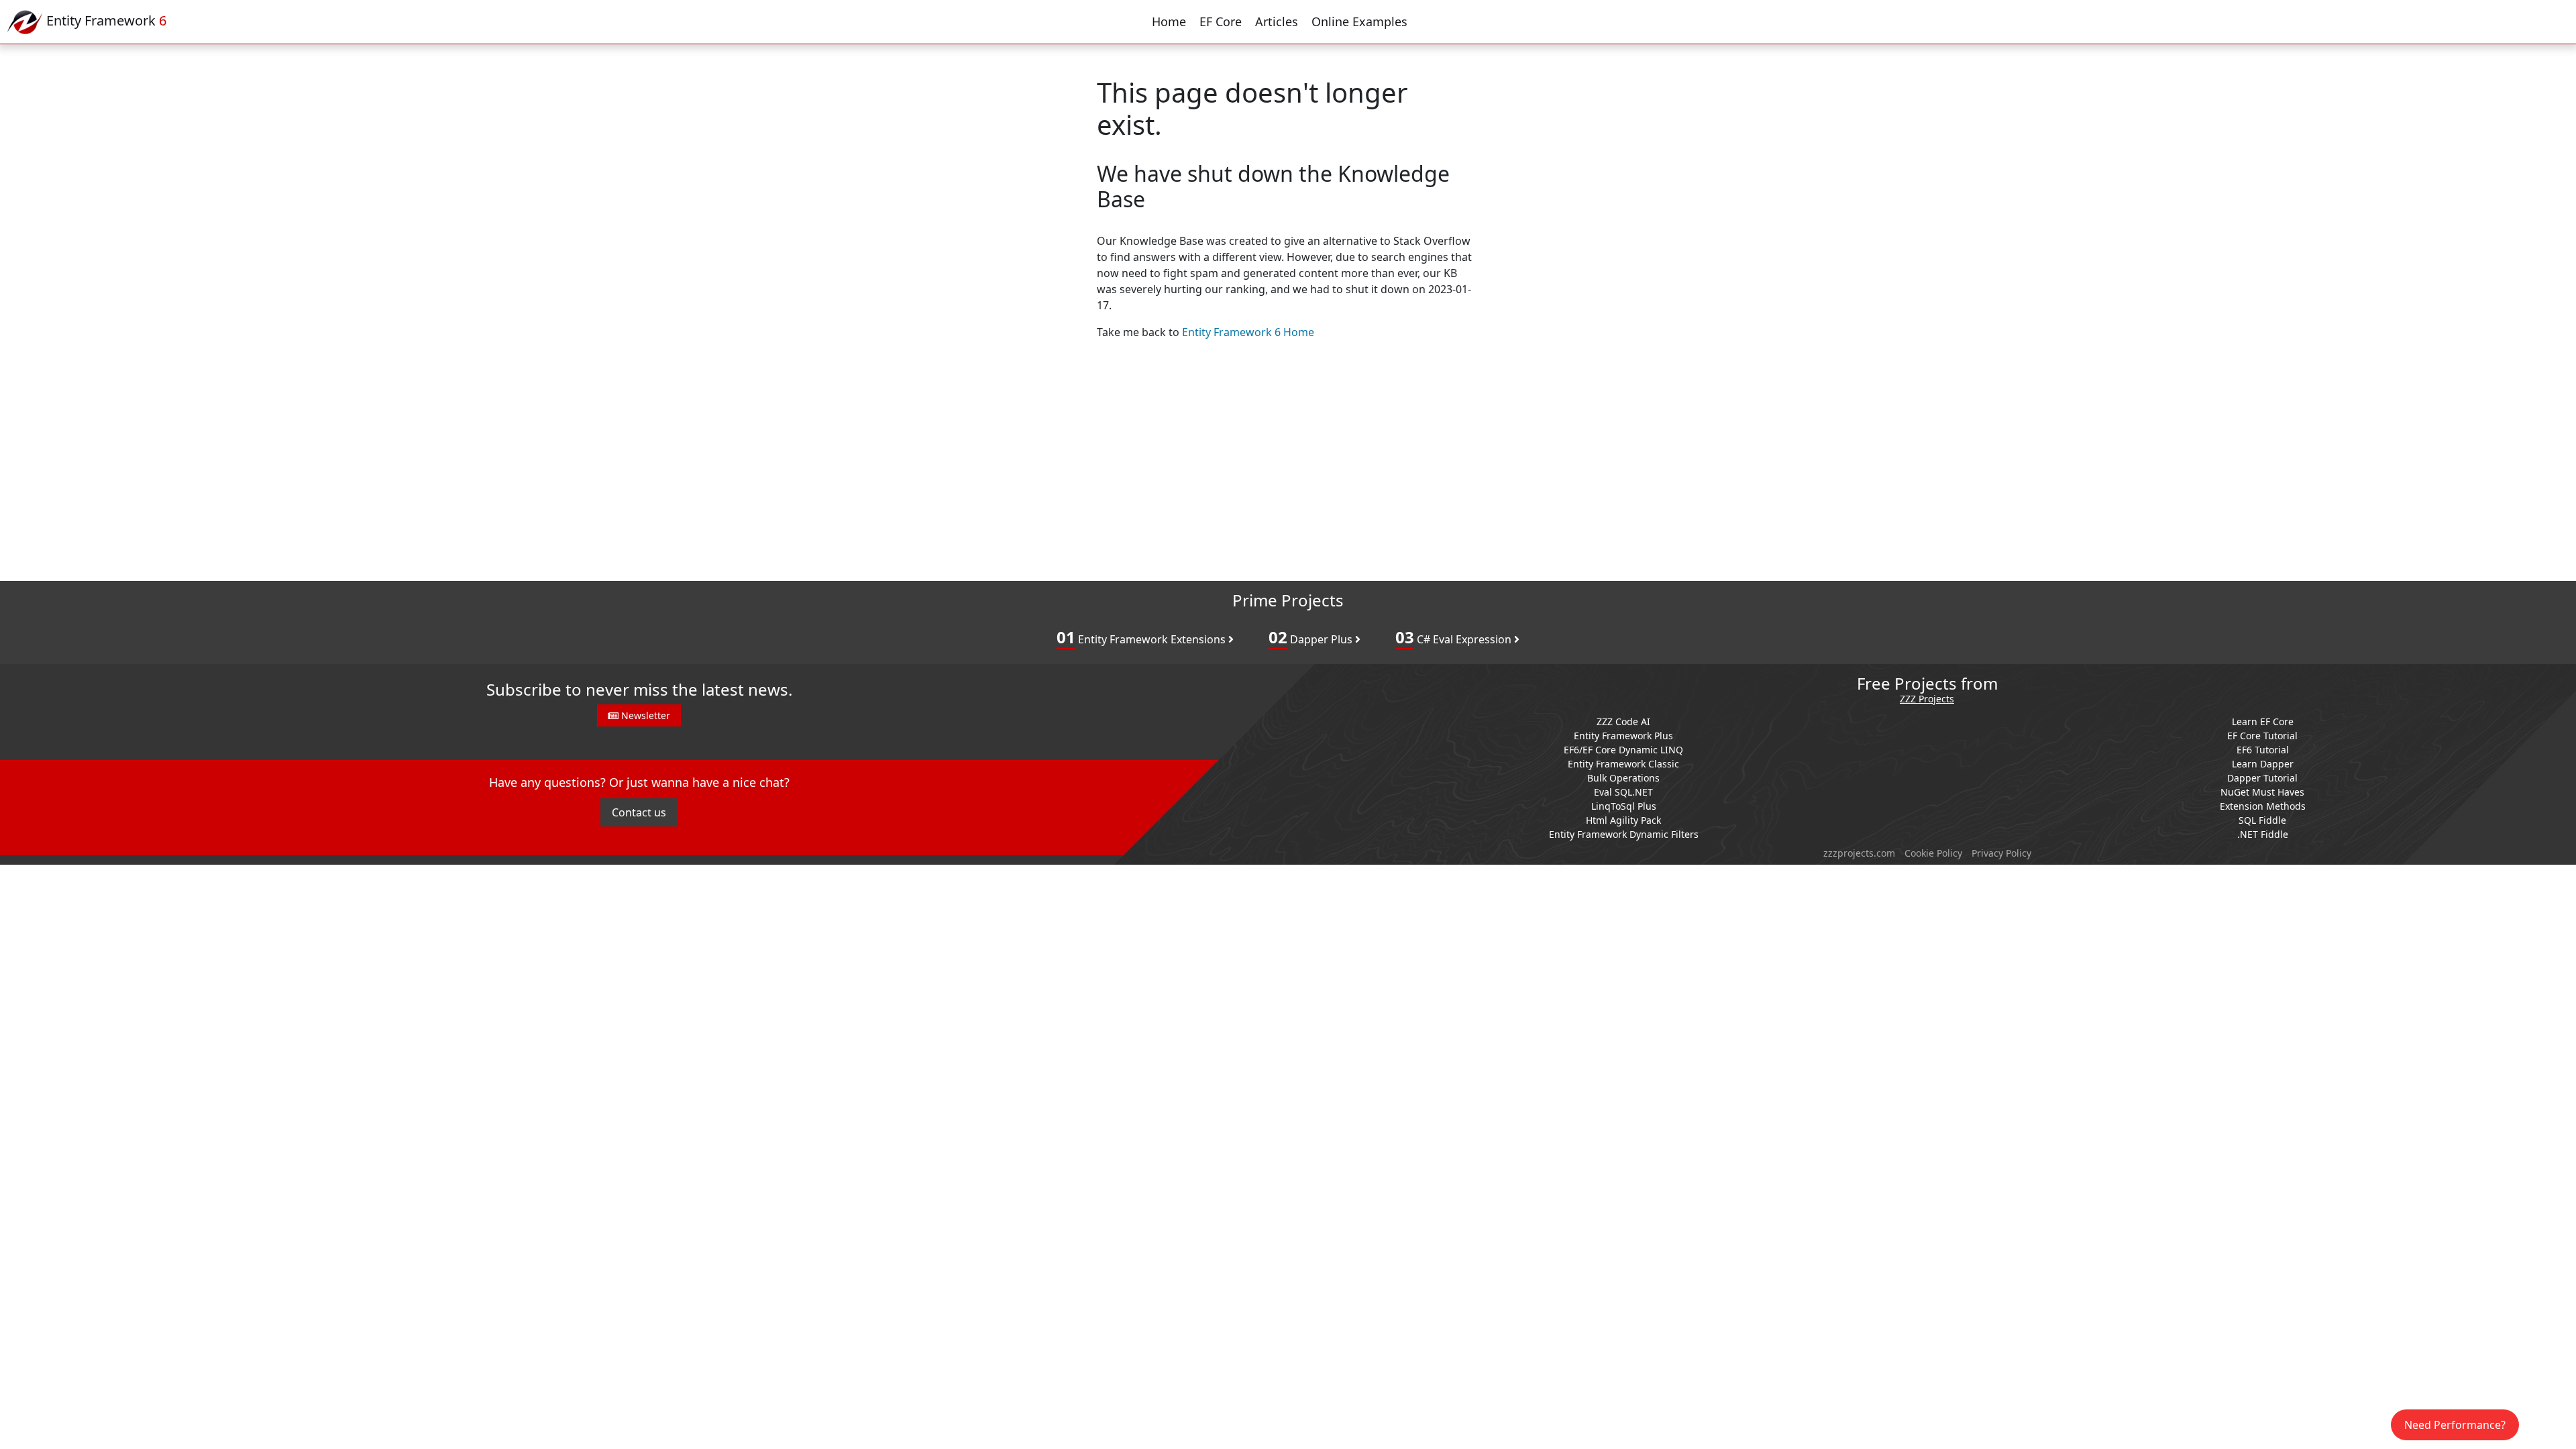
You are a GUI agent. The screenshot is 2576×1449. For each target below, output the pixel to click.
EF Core (1221, 21)
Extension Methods (2263, 806)
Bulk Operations (1623, 778)
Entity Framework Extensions (1142, 637)
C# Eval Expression (1455, 637)
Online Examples (1359, 21)
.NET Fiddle (2263, 834)
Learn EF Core (2263, 721)
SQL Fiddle (2262, 820)
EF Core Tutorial (2262, 736)
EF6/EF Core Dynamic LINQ (1623, 750)
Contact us (639, 812)
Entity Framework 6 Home (1248, 332)
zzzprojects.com (1859, 853)
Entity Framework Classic (1623, 764)
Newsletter (644, 715)
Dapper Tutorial (2262, 778)
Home (1169, 21)
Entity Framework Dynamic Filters (1624, 834)
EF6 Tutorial (2263, 750)
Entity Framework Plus (1623, 736)
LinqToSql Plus (1624, 806)
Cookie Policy (1933, 853)
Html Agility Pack (1623, 820)
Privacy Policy (2001, 853)
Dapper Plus (1312, 637)
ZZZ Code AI (1623, 721)
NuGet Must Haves (2262, 792)
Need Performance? (2455, 1425)
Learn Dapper (2263, 764)
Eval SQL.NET (1623, 792)
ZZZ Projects (1927, 699)
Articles (1277, 21)
